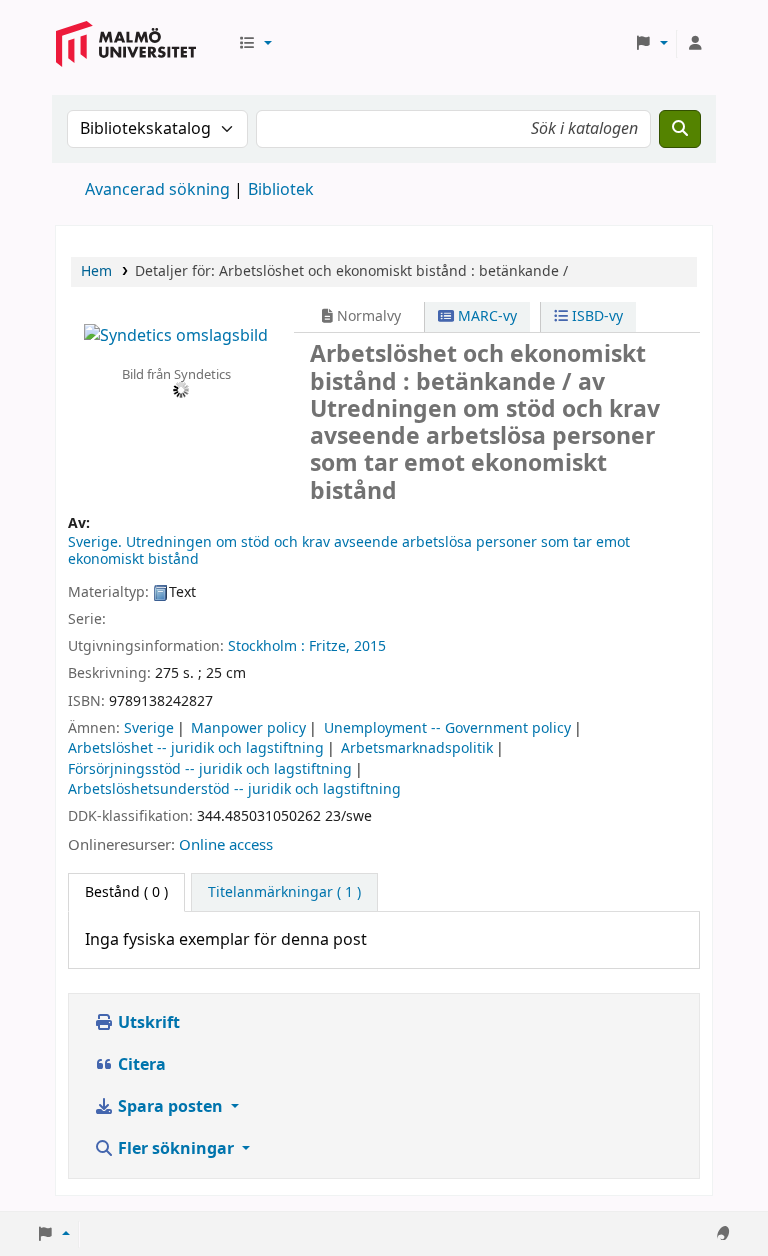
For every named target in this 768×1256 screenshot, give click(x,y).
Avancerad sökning (157, 190)
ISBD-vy (595, 316)
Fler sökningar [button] (176, 1149)
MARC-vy (485, 316)
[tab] (284, 893)
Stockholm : (266, 646)
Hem (96, 271)
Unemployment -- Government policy (447, 728)
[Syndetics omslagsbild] (176, 335)
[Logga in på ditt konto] (695, 44)
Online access (226, 845)
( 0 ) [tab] (126, 892)
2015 (370, 646)
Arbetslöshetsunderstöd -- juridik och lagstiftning (234, 789)
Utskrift (147, 1023)
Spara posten (170, 1107)
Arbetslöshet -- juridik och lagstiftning (196, 748)
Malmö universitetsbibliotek (126, 62)
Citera (140, 1065)
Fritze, (329, 646)
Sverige (149, 728)
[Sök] (680, 129)
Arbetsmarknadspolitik (417, 748)
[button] (255, 44)
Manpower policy (248, 728)
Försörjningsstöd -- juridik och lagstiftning (210, 769)
